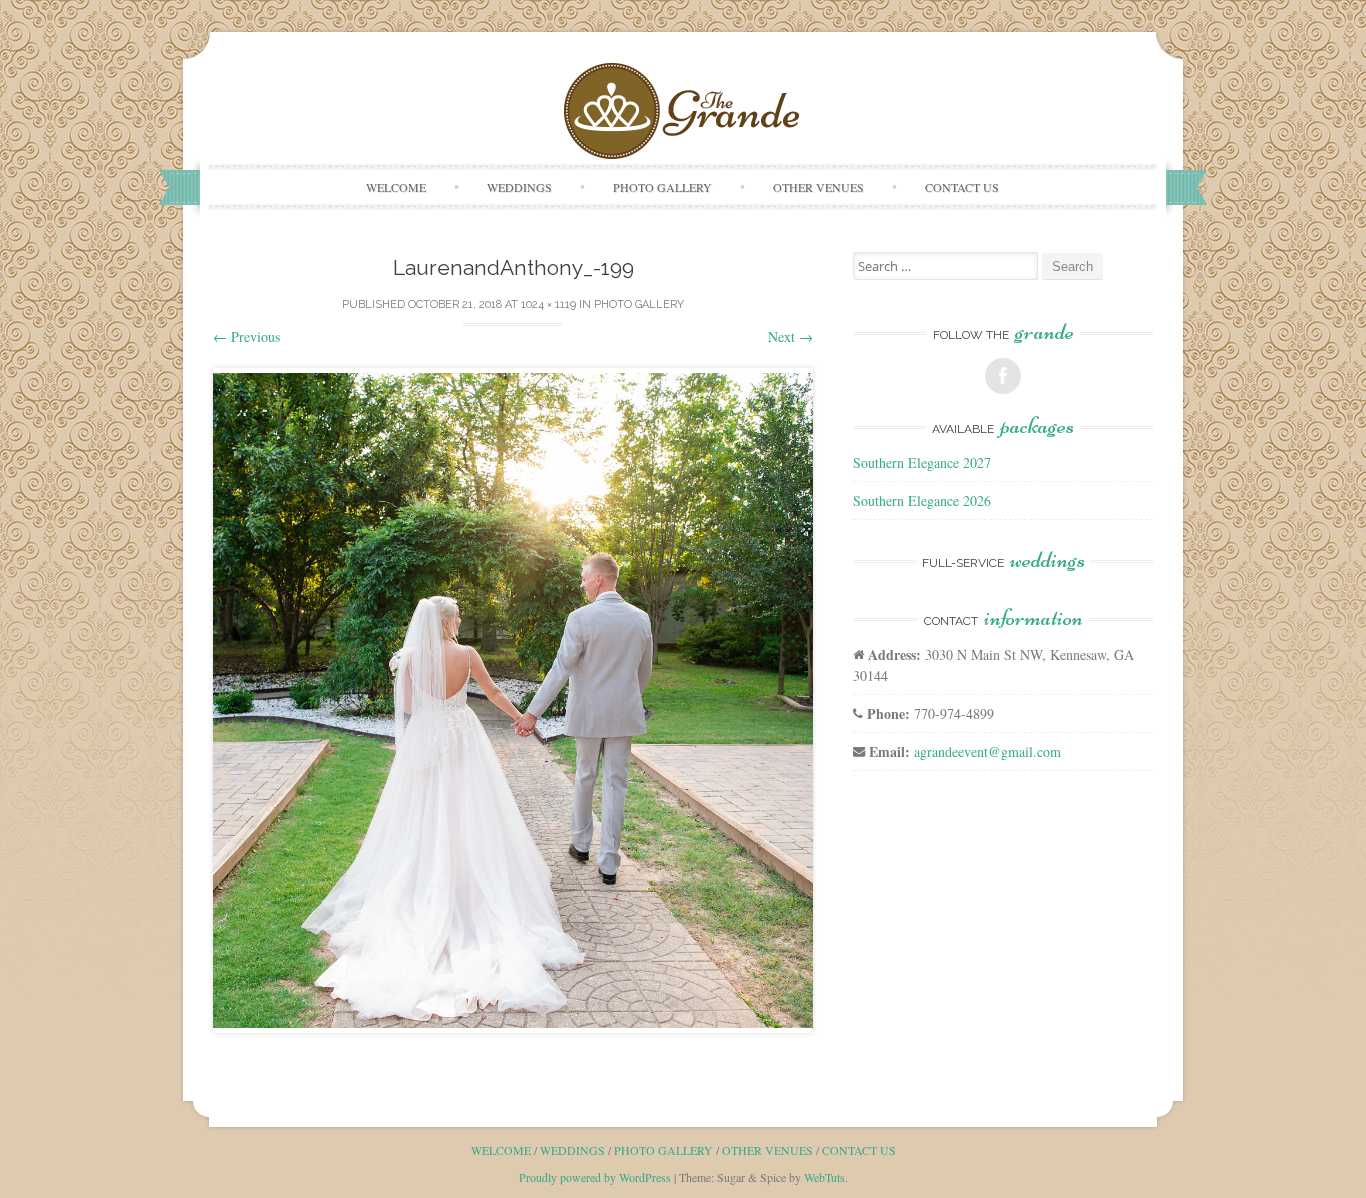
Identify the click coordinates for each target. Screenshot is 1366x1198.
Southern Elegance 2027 (922, 462)
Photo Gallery (662, 187)
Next (790, 336)
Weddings (519, 187)
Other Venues (818, 187)
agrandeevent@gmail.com (987, 751)
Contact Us (962, 187)
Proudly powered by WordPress (595, 1177)
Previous (246, 336)
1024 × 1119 (548, 304)
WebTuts (824, 1177)
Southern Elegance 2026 (922, 500)
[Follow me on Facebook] (1003, 376)
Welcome (396, 187)
